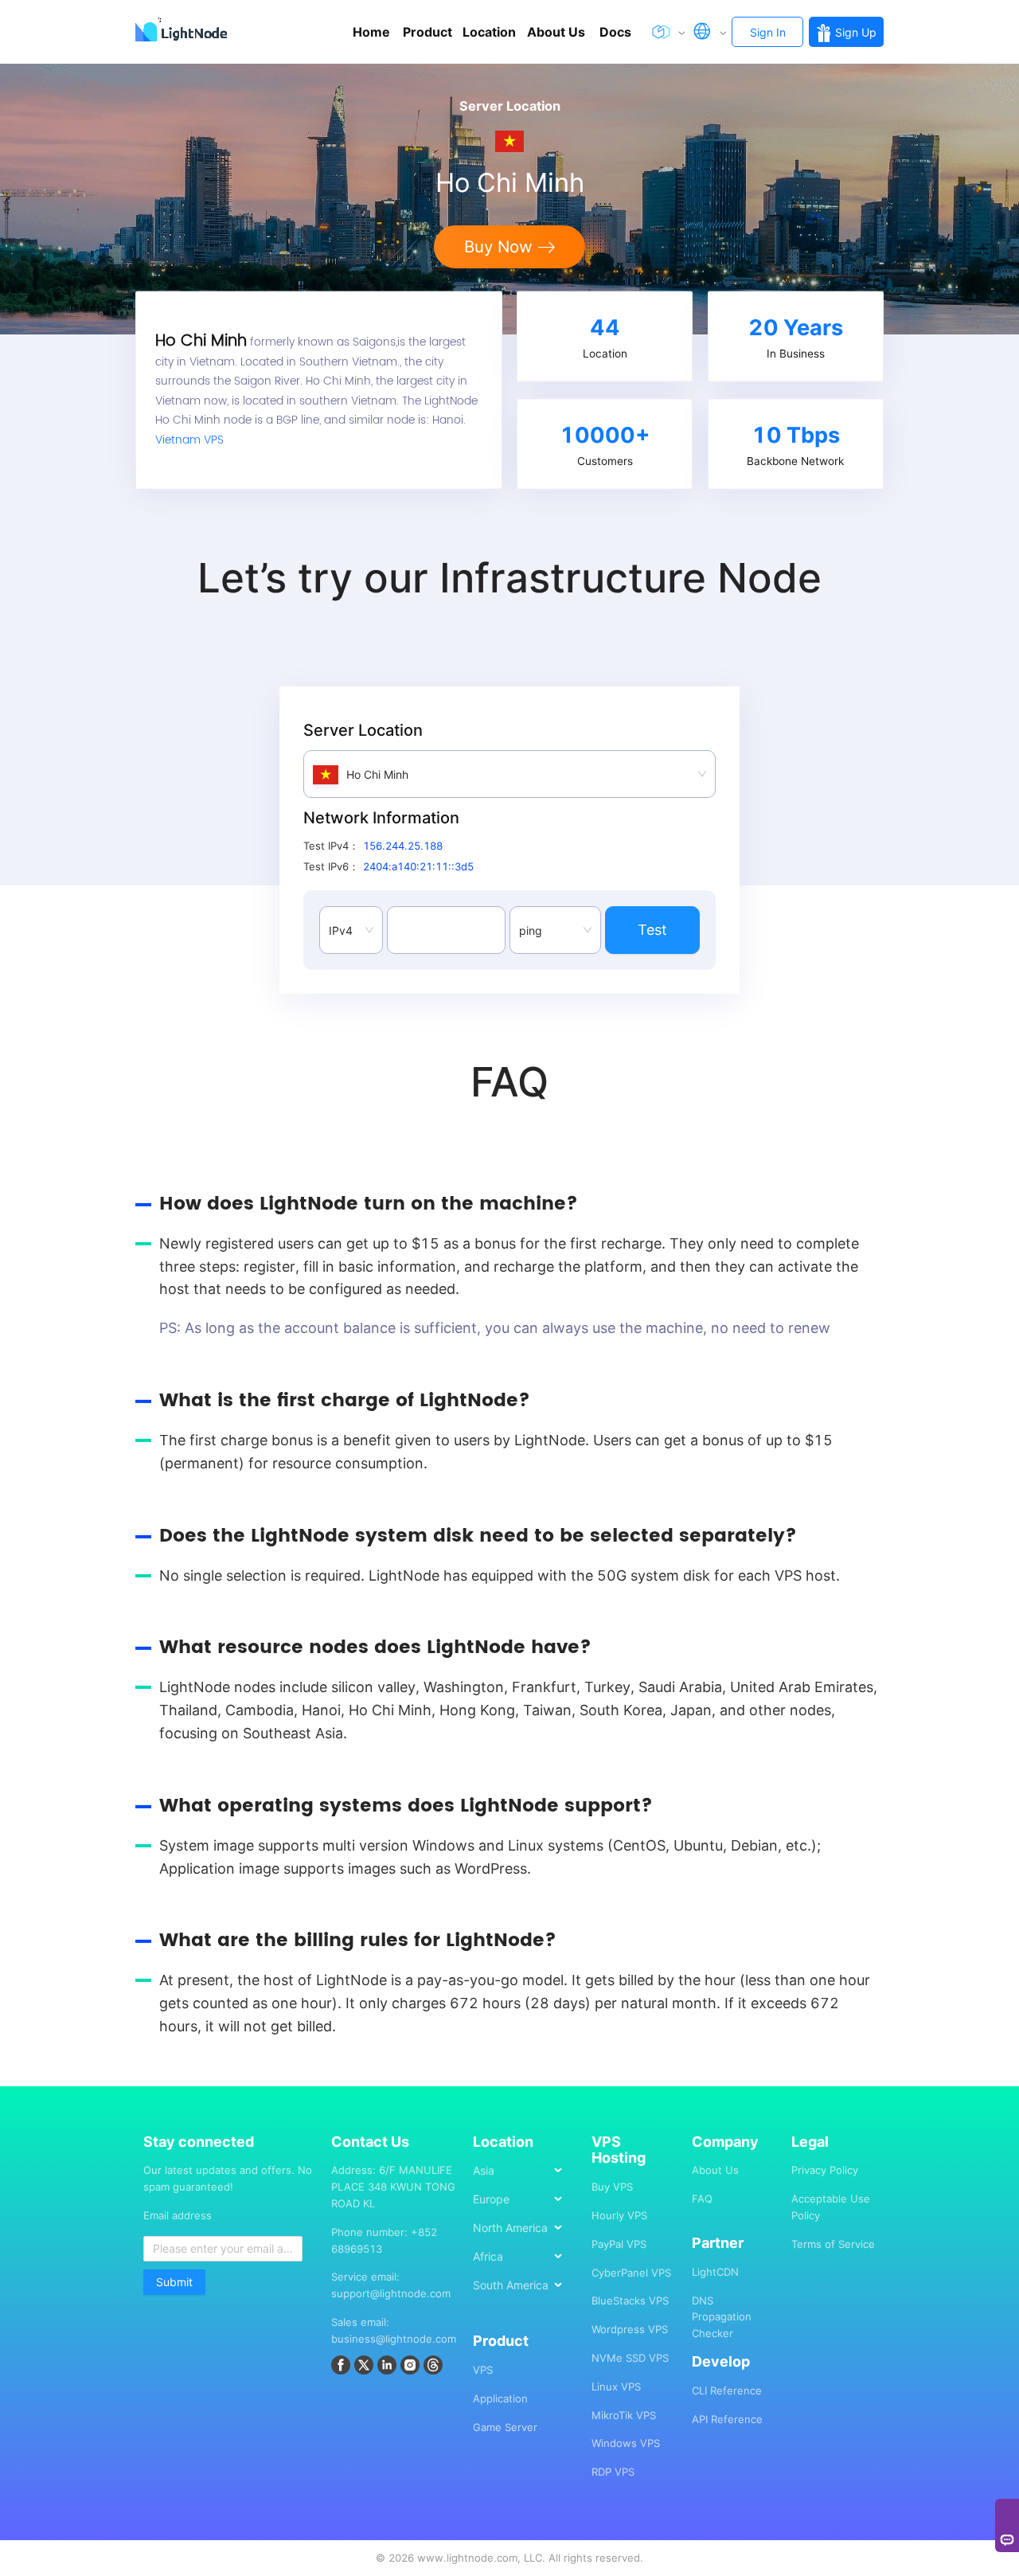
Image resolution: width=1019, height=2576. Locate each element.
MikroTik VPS (624, 2415)
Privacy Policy (825, 2170)
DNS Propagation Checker (722, 2317)
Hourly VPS (619, 2215)
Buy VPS (612, 2187)
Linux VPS (616, 2386)
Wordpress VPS (630, 2329)
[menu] (524, 2234)
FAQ (702, 2199)
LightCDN (715, 2272)
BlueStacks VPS (630, 2300)
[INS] (412, 2367)
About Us (715, 2170)
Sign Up (856, 32)
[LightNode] (184, 32)
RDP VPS (613, 2472)
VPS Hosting (619, 2150)
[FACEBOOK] (343, 2367)
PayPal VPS (619, 2244)
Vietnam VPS (189, 440)
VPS (483, 2370)
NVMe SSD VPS (630, 2358)
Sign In (768, 32)
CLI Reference (727, 2390)
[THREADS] (435, 2367)
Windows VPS (626, 2443)
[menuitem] (525, 2170)
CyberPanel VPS (631, 2273)
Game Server (505, 2427)
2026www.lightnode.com (453, 2558)
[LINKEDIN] (389, 2367)
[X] (366, 2367)
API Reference (727, 2419)
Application (500, 2398)
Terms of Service (833, 2244)
